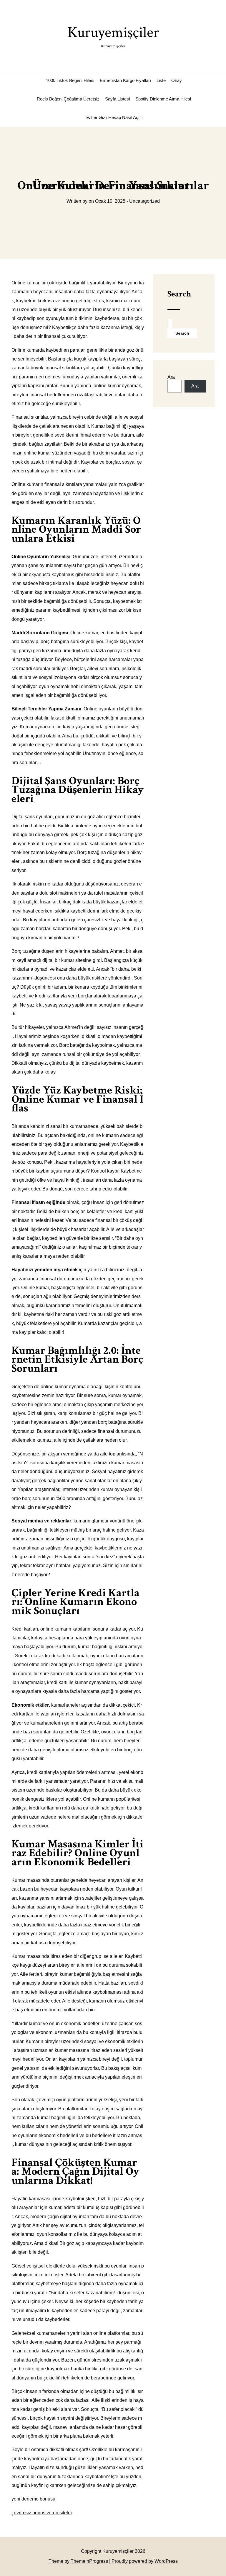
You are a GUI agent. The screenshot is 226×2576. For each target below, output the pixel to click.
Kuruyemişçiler (113, 36)
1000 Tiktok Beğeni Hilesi (70, 80)
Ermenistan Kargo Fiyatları (125, 80)
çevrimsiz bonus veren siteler (42, 2513)
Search (179, 294)
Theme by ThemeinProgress (78, 2561)
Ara (171, 377)
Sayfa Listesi (117, 99)
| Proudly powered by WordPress (143, 2561)
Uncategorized (144, 201)
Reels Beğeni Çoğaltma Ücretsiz (68, 99)
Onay (177, 80)
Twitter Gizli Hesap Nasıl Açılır (114, 117)
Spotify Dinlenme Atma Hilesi (163, 99)
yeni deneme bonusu (33, 2499)
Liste (161, 80)
